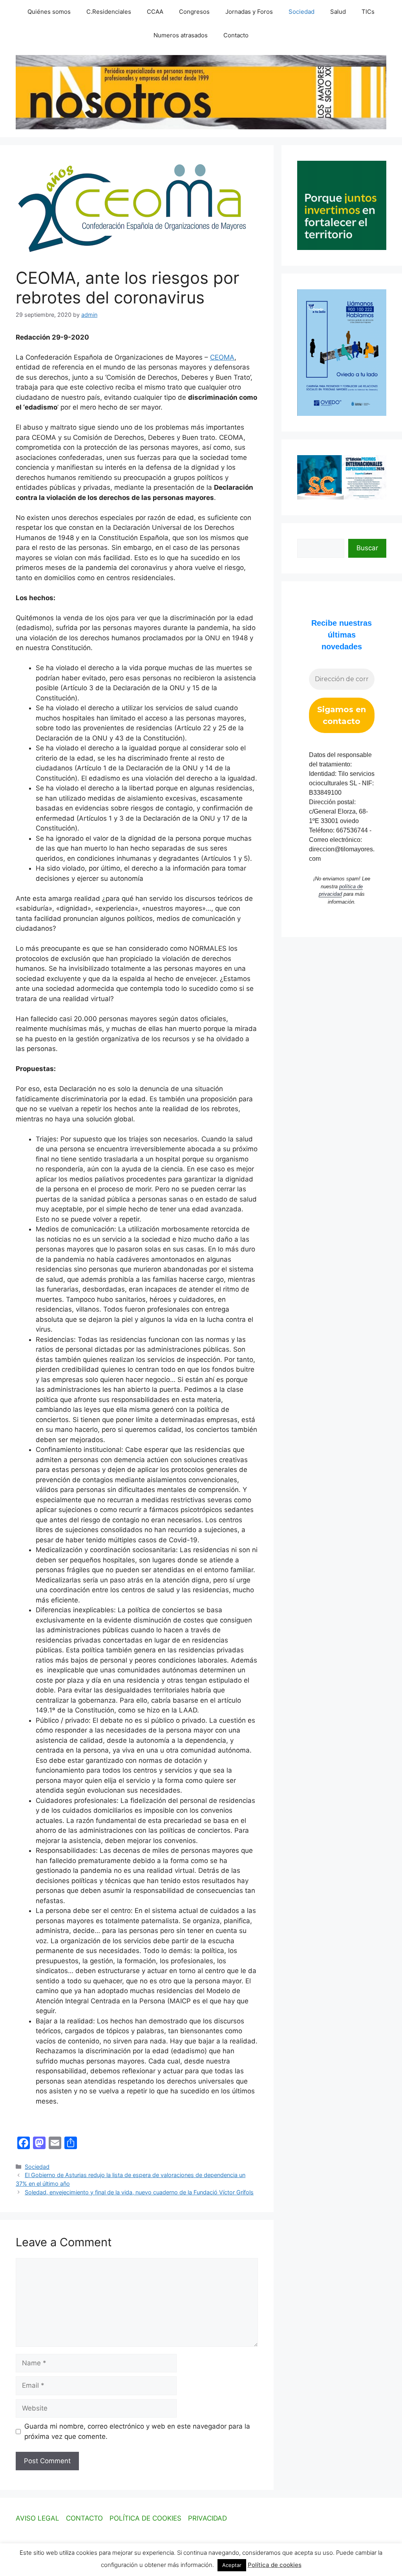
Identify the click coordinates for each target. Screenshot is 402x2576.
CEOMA (222, 357)
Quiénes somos (49, 12)
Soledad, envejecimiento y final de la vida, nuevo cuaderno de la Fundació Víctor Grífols (139, 2192)
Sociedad (301, 12)
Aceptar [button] (232, 2565)
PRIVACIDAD (207, 2518)
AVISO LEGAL (37, 2518)
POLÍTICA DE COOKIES (145, 2518)
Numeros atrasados (181, 35)
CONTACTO (84, 2518)
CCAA (155, 12)
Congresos (194, 12)
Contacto (236, 35)
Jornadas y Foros (249, 12)
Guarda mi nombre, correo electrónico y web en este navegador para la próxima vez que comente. (137, 2431)
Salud (338, 12)
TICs (368, 12)
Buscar (367, 548)
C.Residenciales (109, 12)
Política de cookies (275, 2565)
